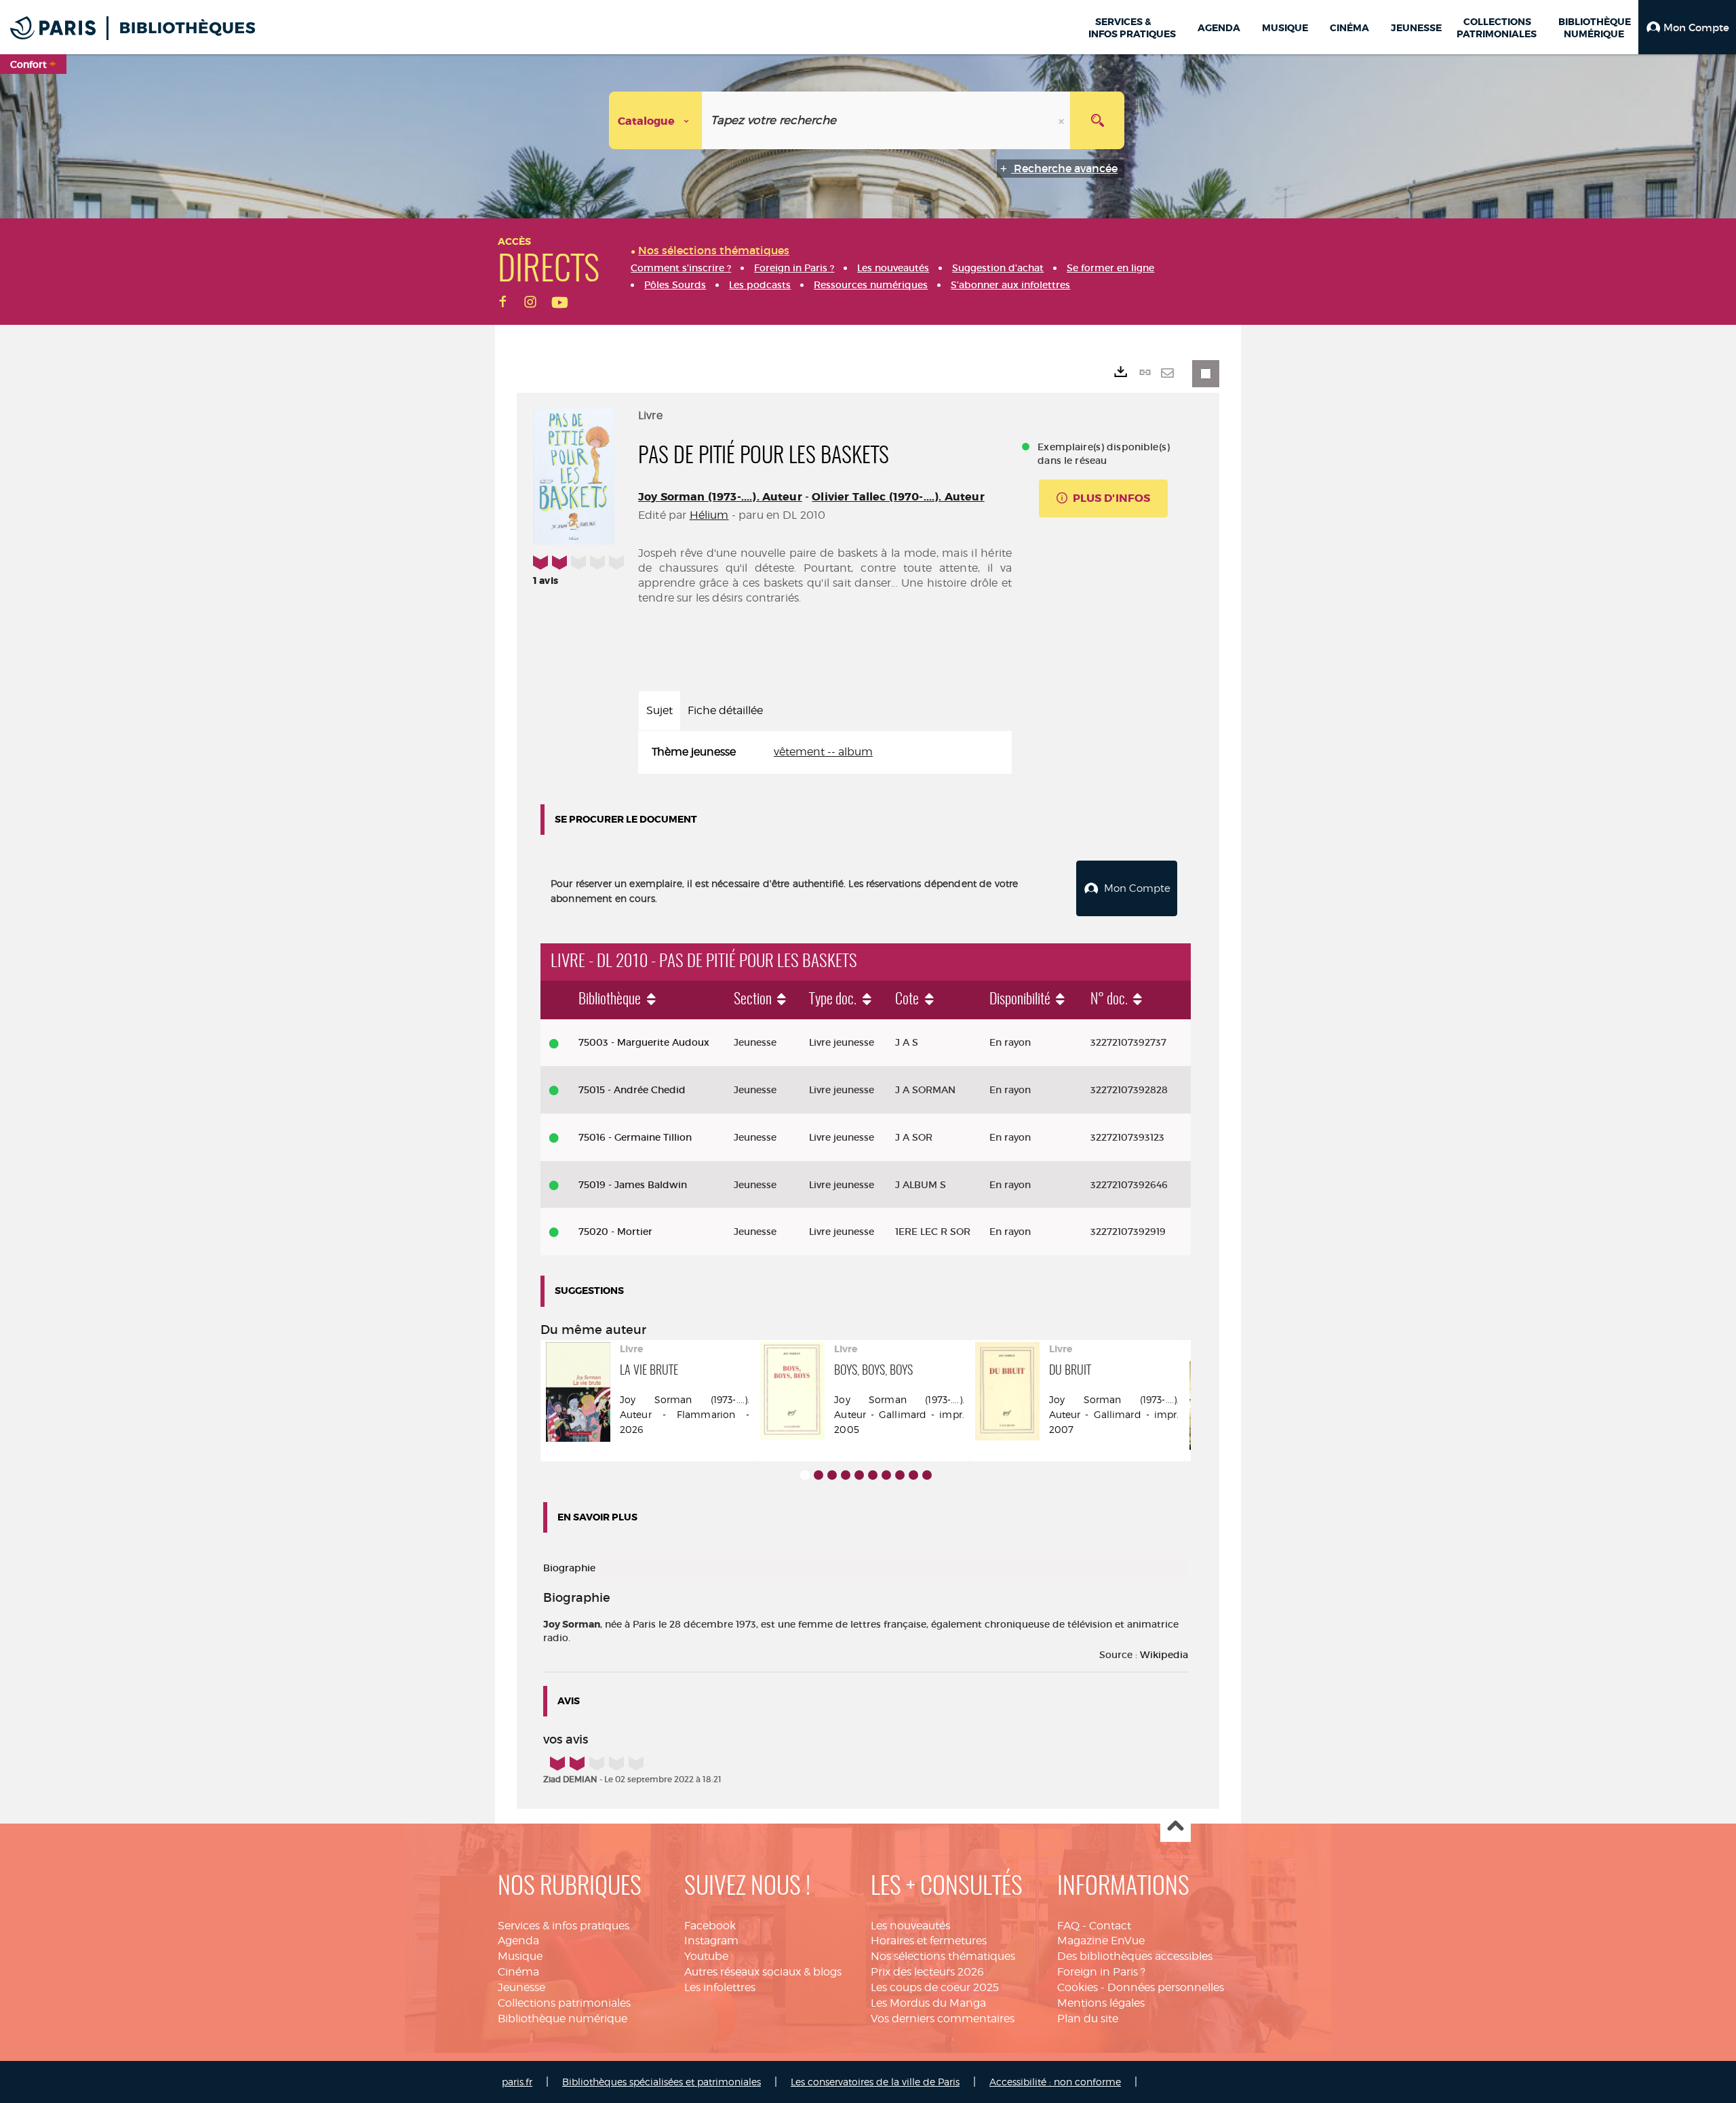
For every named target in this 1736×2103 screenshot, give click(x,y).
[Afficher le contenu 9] (913, 1475)
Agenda (518, 1941)
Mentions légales (1101, 2003)
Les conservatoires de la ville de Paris (875, 2082)
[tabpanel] (825, 752)
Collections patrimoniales (564, 2003)
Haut (1176, 1827)
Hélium (709, 515)
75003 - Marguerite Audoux (644, 1042)
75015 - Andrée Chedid (632, 1090)
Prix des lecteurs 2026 (927, 1972)
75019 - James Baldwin (633, 1185)
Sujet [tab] (659, 710)
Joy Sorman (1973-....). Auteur (720, 497)
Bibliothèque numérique (563, 2019)
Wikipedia (1164, 1655)
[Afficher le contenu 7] (886, 1475)
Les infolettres (720, 1987)
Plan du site (1088, 2019)
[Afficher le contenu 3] (832, 1475)
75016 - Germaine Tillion (635, 1137)
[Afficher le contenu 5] (859, 1475)
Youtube (706, 1956)
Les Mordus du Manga (928, 2003)
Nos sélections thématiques (943, 1956)
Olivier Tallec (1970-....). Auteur (898, 497)
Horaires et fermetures (929, 1941)
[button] (1687, 27)
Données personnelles (1166, 1987)
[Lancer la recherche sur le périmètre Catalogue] (1097, 120)
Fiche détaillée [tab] (725, 710)
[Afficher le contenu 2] (818, 1475)
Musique (520, 1956)
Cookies (1078, 1987)
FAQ (1068, 1926)
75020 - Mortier (615, 1232)
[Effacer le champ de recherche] (1063, 120)
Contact (1110, 1926)
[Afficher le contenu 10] (927, 1475)
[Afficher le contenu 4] (846, 1475)
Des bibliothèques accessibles (1135, 1956)
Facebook (710, 1926)
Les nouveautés (910, 1926)
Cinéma (518, 1972)
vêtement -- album (823, 752)
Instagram (711, 1941)
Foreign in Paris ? (1101, 1972)
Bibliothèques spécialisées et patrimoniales (662, 2082)
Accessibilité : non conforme (1055, 2082)
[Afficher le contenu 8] (900, 1475)
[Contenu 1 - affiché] (805, 1475)
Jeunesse (521, 1987)
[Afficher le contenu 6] (873, 1475)
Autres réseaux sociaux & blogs (763, 1972)
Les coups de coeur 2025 (935, 1987)
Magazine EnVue (1101, 1941)
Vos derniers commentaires (943, 2019)
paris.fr (517, 2082)
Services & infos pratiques (564, 1926)
